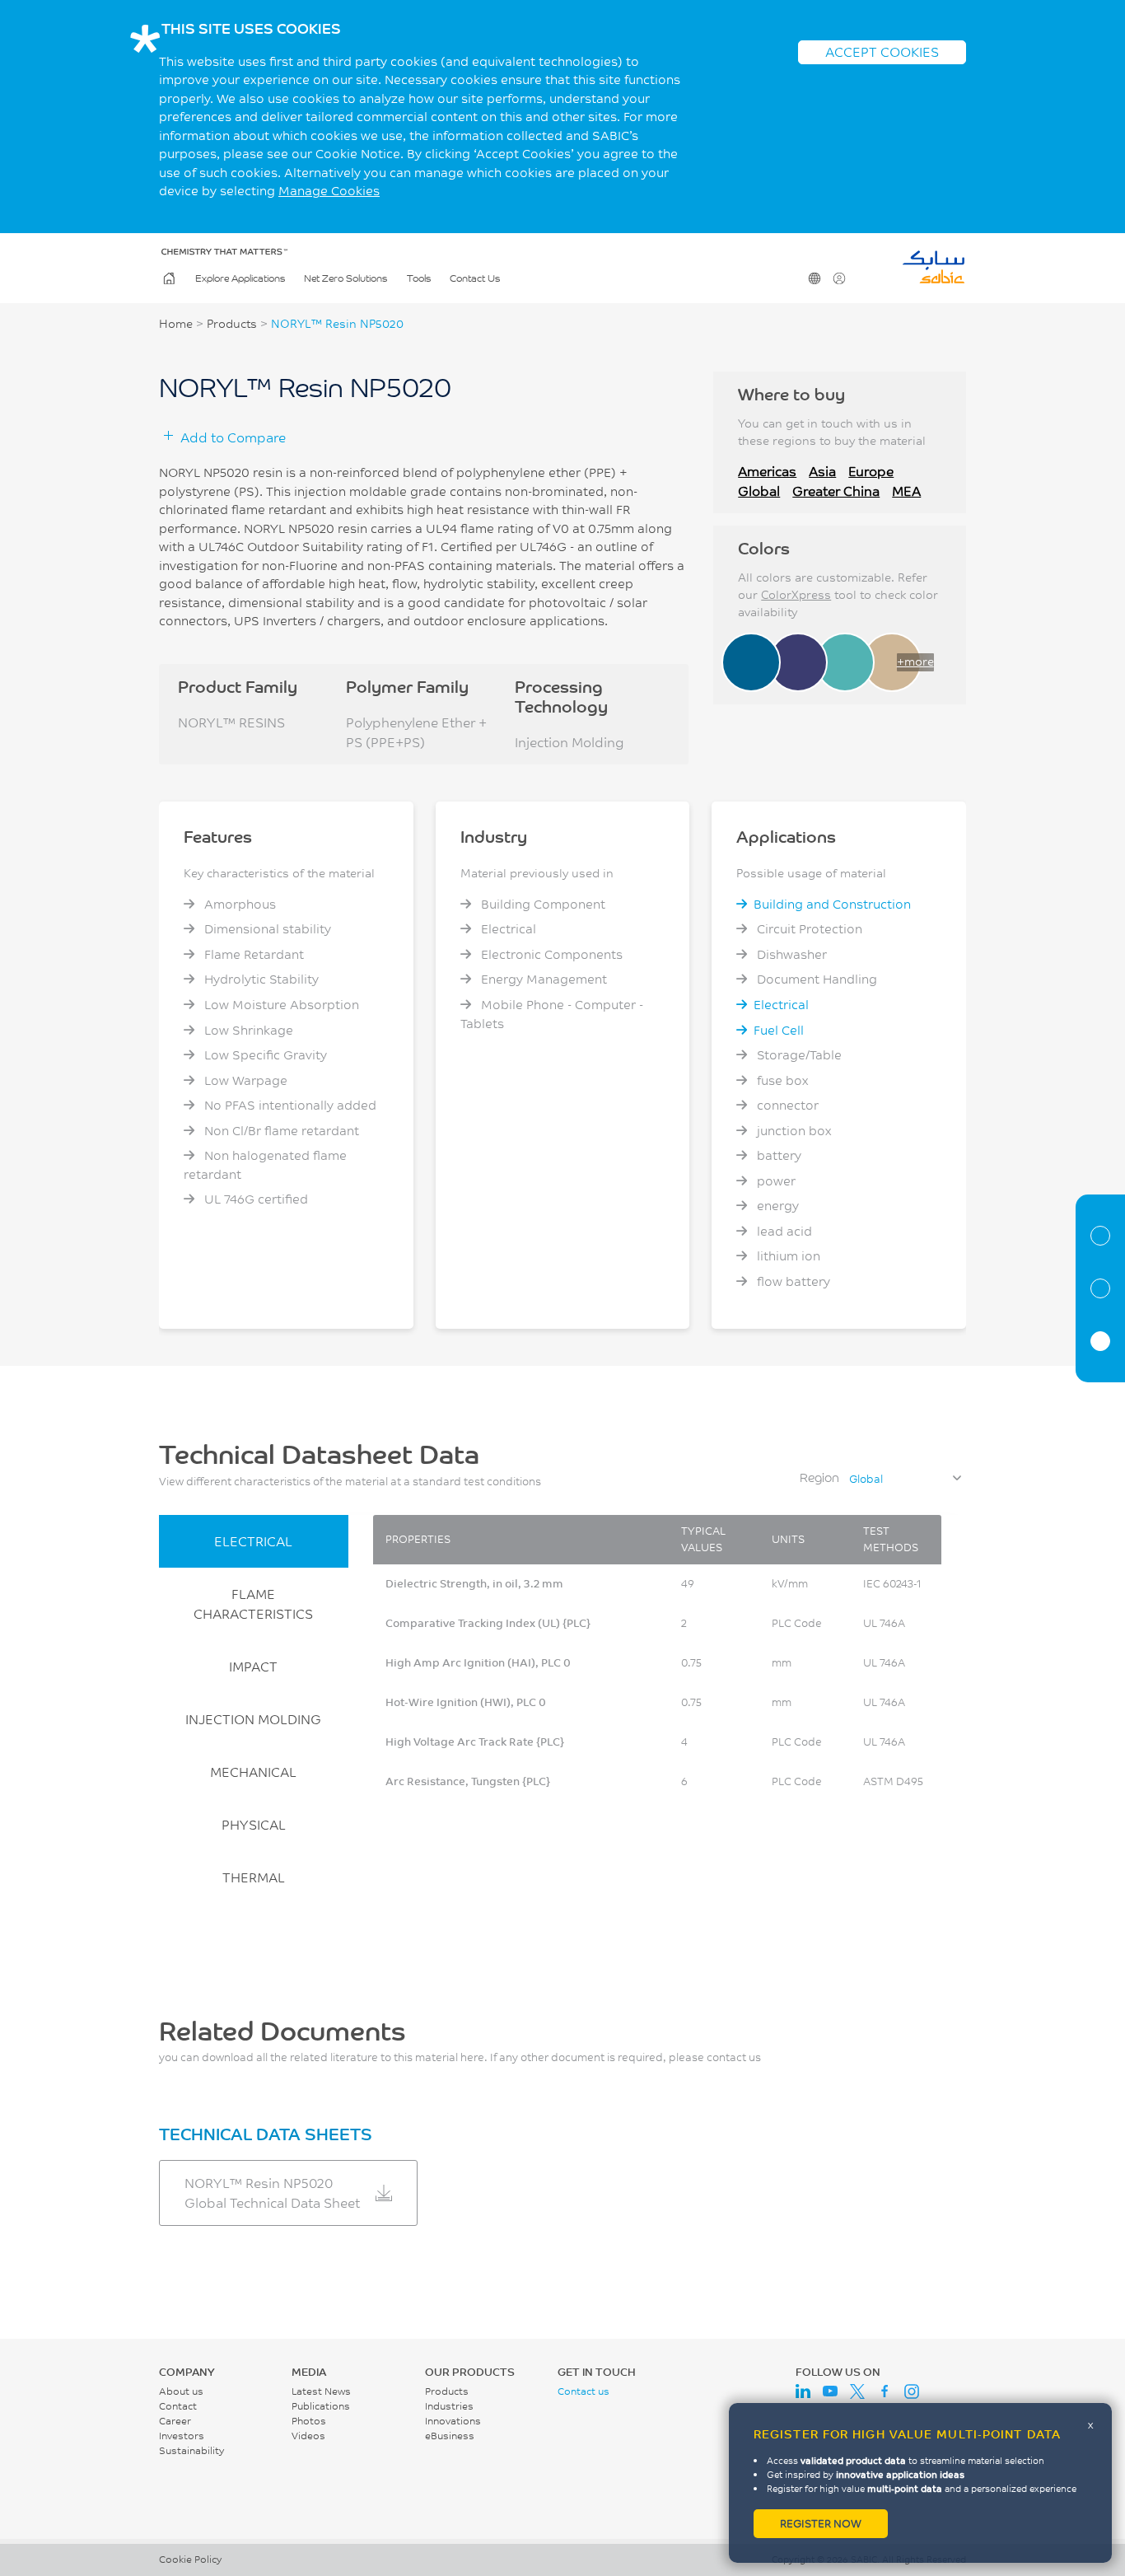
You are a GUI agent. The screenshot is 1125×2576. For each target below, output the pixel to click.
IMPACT (253, 1666)
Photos (309, 2421)
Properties (1100, 1288)
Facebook (885, 2391)
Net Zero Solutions (345, 278)
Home (169, 278)
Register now (821, 2523)
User (839, 278)
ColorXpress (796, 595)
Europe (871, 471)
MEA (906, 491)
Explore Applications (240, 278)
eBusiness (450, 2436)
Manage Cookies (329, 191)
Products (232, 324)
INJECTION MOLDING (253, 1719)
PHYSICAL (254, 1824)
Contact (178, 2406)
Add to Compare (233, 437)
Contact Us (475, 278)
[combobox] (904, 1479)
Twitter (857, 2391)
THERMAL (254, 1877)
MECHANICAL (253, 1772)
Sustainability (191, 2450)
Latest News (321, 2391)
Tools (419, 278)
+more (915, 662)
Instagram (912, 2391)
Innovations (453, 2421)
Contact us (584, 2391)
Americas (767, 471)
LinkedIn (803, 2391)
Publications (321, 2406)
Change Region (815, 278)
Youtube (830, 2391)
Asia (822, 471)
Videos (308, 2436)
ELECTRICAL (253, 1541)
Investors (182, 2436)
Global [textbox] (866, 1479)
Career (175, 2421)
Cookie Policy (190, 2559)
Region (819, 1477)
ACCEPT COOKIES (882, 51)
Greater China (836, 491)
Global (759, 491)
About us (181, 2391)
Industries (449, 2406)
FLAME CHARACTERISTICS (253, 1604)
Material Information (1100, 1236)
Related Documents (1100, 1341)
